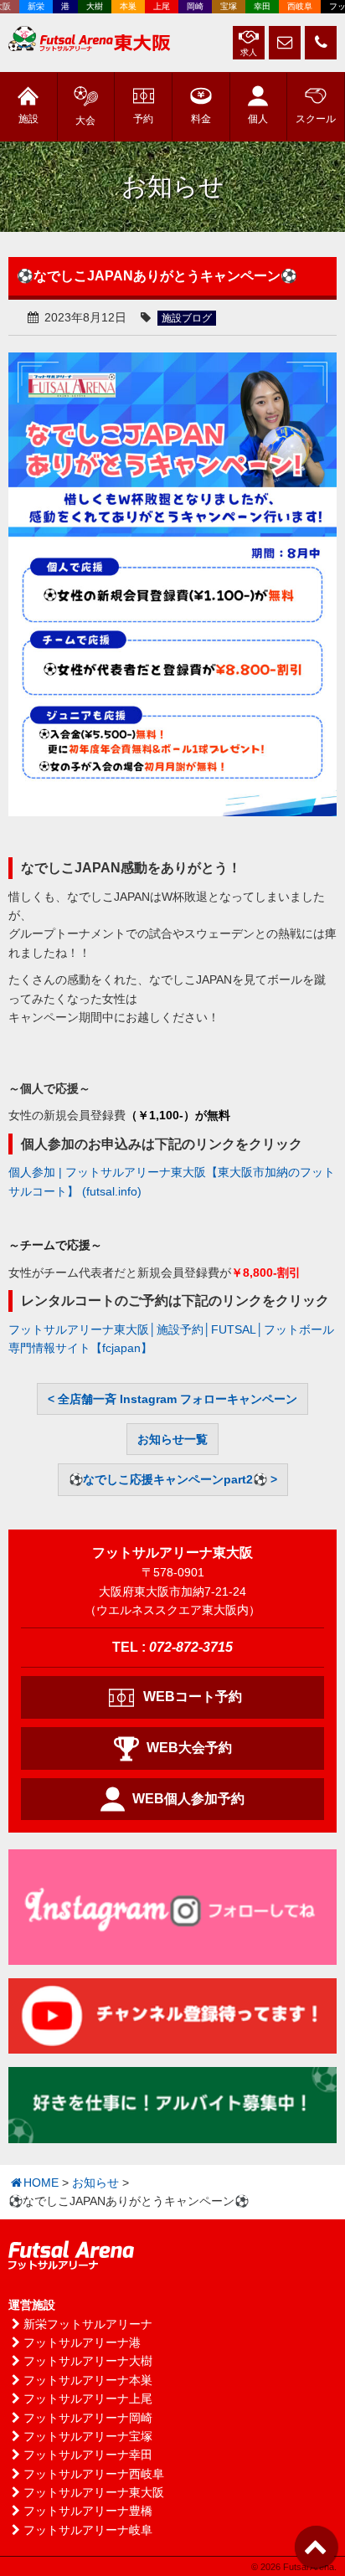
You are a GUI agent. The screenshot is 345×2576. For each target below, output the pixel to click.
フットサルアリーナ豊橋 (88, 2511)
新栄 (28, 6)
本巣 (121, 6)
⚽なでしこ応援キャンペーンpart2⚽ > (173, 1479)
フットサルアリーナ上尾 (88, 2399)
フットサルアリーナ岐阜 (88, 2530)
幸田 (255, 6)
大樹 (87, 6)
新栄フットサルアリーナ (88, 2324)
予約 (143, 119)
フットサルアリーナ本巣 (88, 2380)
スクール (316, 119)
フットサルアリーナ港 (82, 2342)
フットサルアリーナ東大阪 (94, 2492)
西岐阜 (292, 6)
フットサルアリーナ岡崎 (88, 2418)
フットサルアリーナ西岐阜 (94, 2474)
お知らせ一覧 (172, 1439)
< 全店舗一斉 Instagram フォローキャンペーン (172, 1399)
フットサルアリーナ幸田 (88, 2455)
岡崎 (188, 6)
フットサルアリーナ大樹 (88, 2361)
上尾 (154, 6)
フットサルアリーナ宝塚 (88, 2436)
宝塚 (221, 6)
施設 (28, 119)
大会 (85, 121)
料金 (201, 119)
